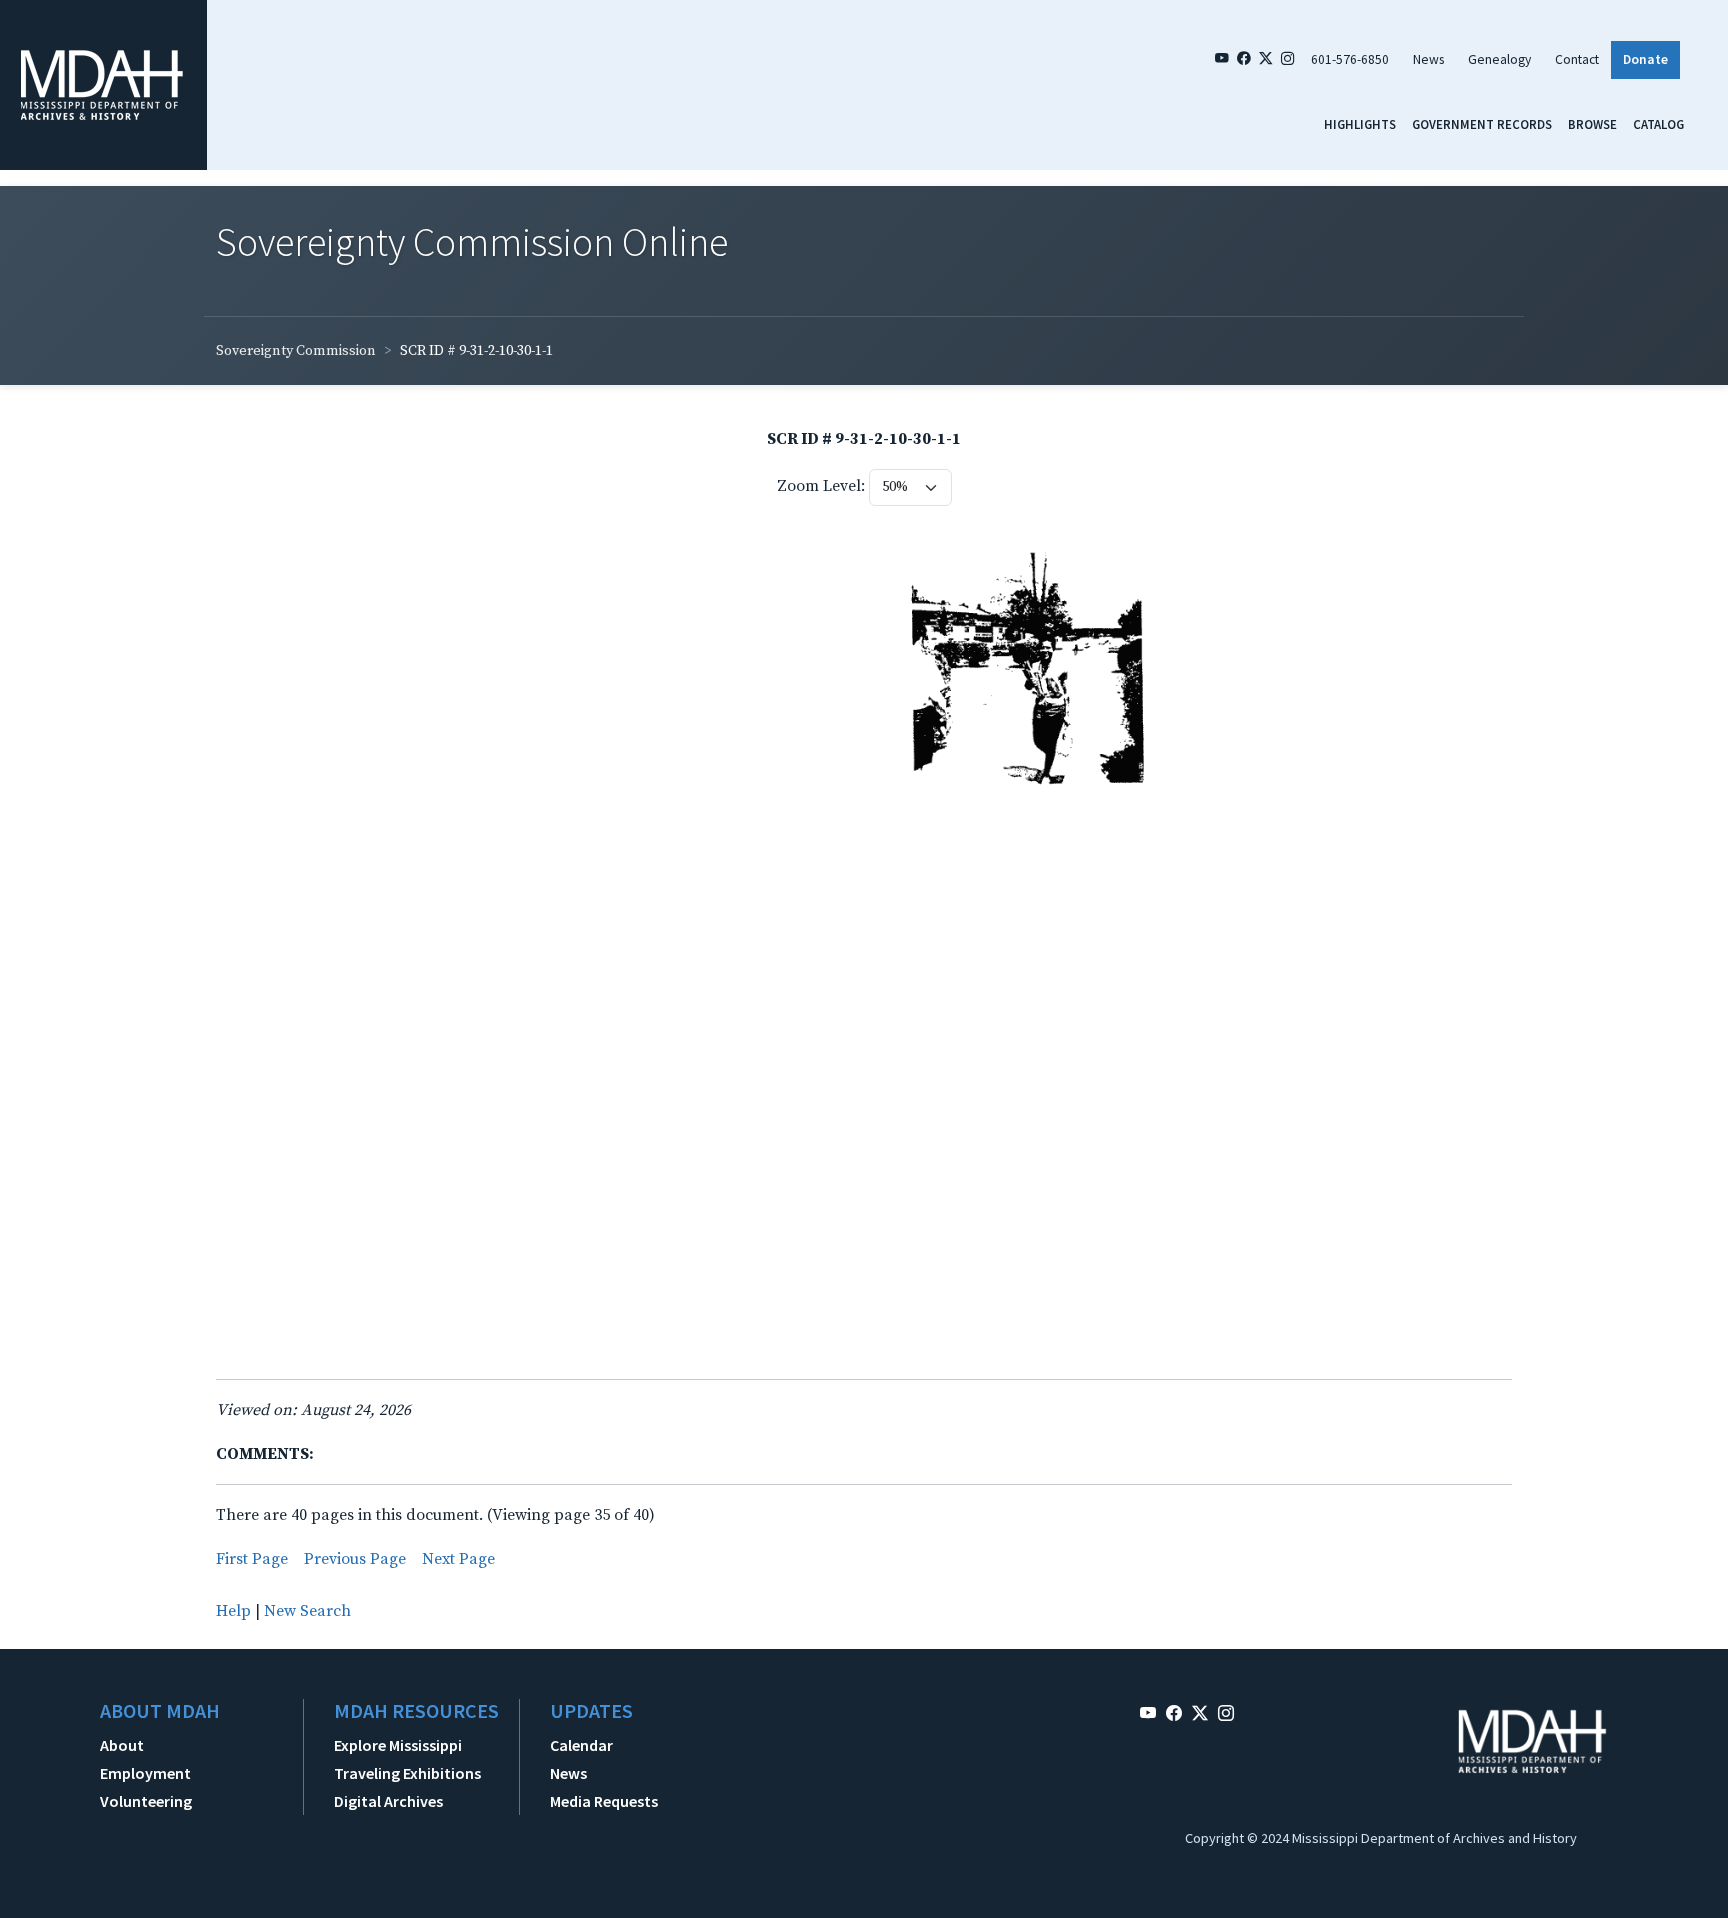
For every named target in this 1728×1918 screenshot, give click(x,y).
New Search (307, 1611)
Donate (1645, 59)
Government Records (1482, 124)
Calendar (581, 1745)
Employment (145, 1773)
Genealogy (1499, 59)
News (1428, 59)
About (122, 1745)
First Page (252, 1559)
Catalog (1658, 124)
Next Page (458, 1559)
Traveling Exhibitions (407, 1773)
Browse (1592, 124)
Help (233, 1611)
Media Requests (604, 1801)
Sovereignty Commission (296, 351)
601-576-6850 (1350, 59)
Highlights (1360, 124)
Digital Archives (388, 1801)
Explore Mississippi (398, 1745)
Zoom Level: (821, 486)
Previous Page (355, 1559)
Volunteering (146, 1801)
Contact (1577, 59)
